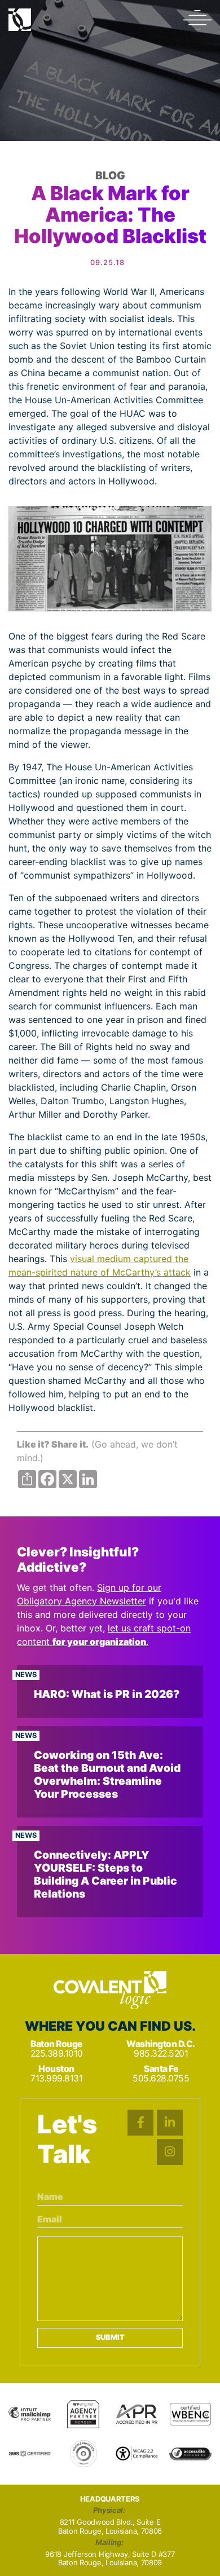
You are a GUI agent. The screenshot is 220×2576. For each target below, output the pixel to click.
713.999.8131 (56, 2078)
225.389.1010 (57, 2054)
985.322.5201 (161, 2054)
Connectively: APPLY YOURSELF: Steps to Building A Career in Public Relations (105, 1874)
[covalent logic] (110, 1990)
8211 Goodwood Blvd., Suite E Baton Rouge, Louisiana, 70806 (110, 2527)
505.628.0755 (161, 2078)
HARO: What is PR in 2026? (107, 1694)
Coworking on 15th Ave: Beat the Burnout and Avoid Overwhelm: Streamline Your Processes (107, 1774)
